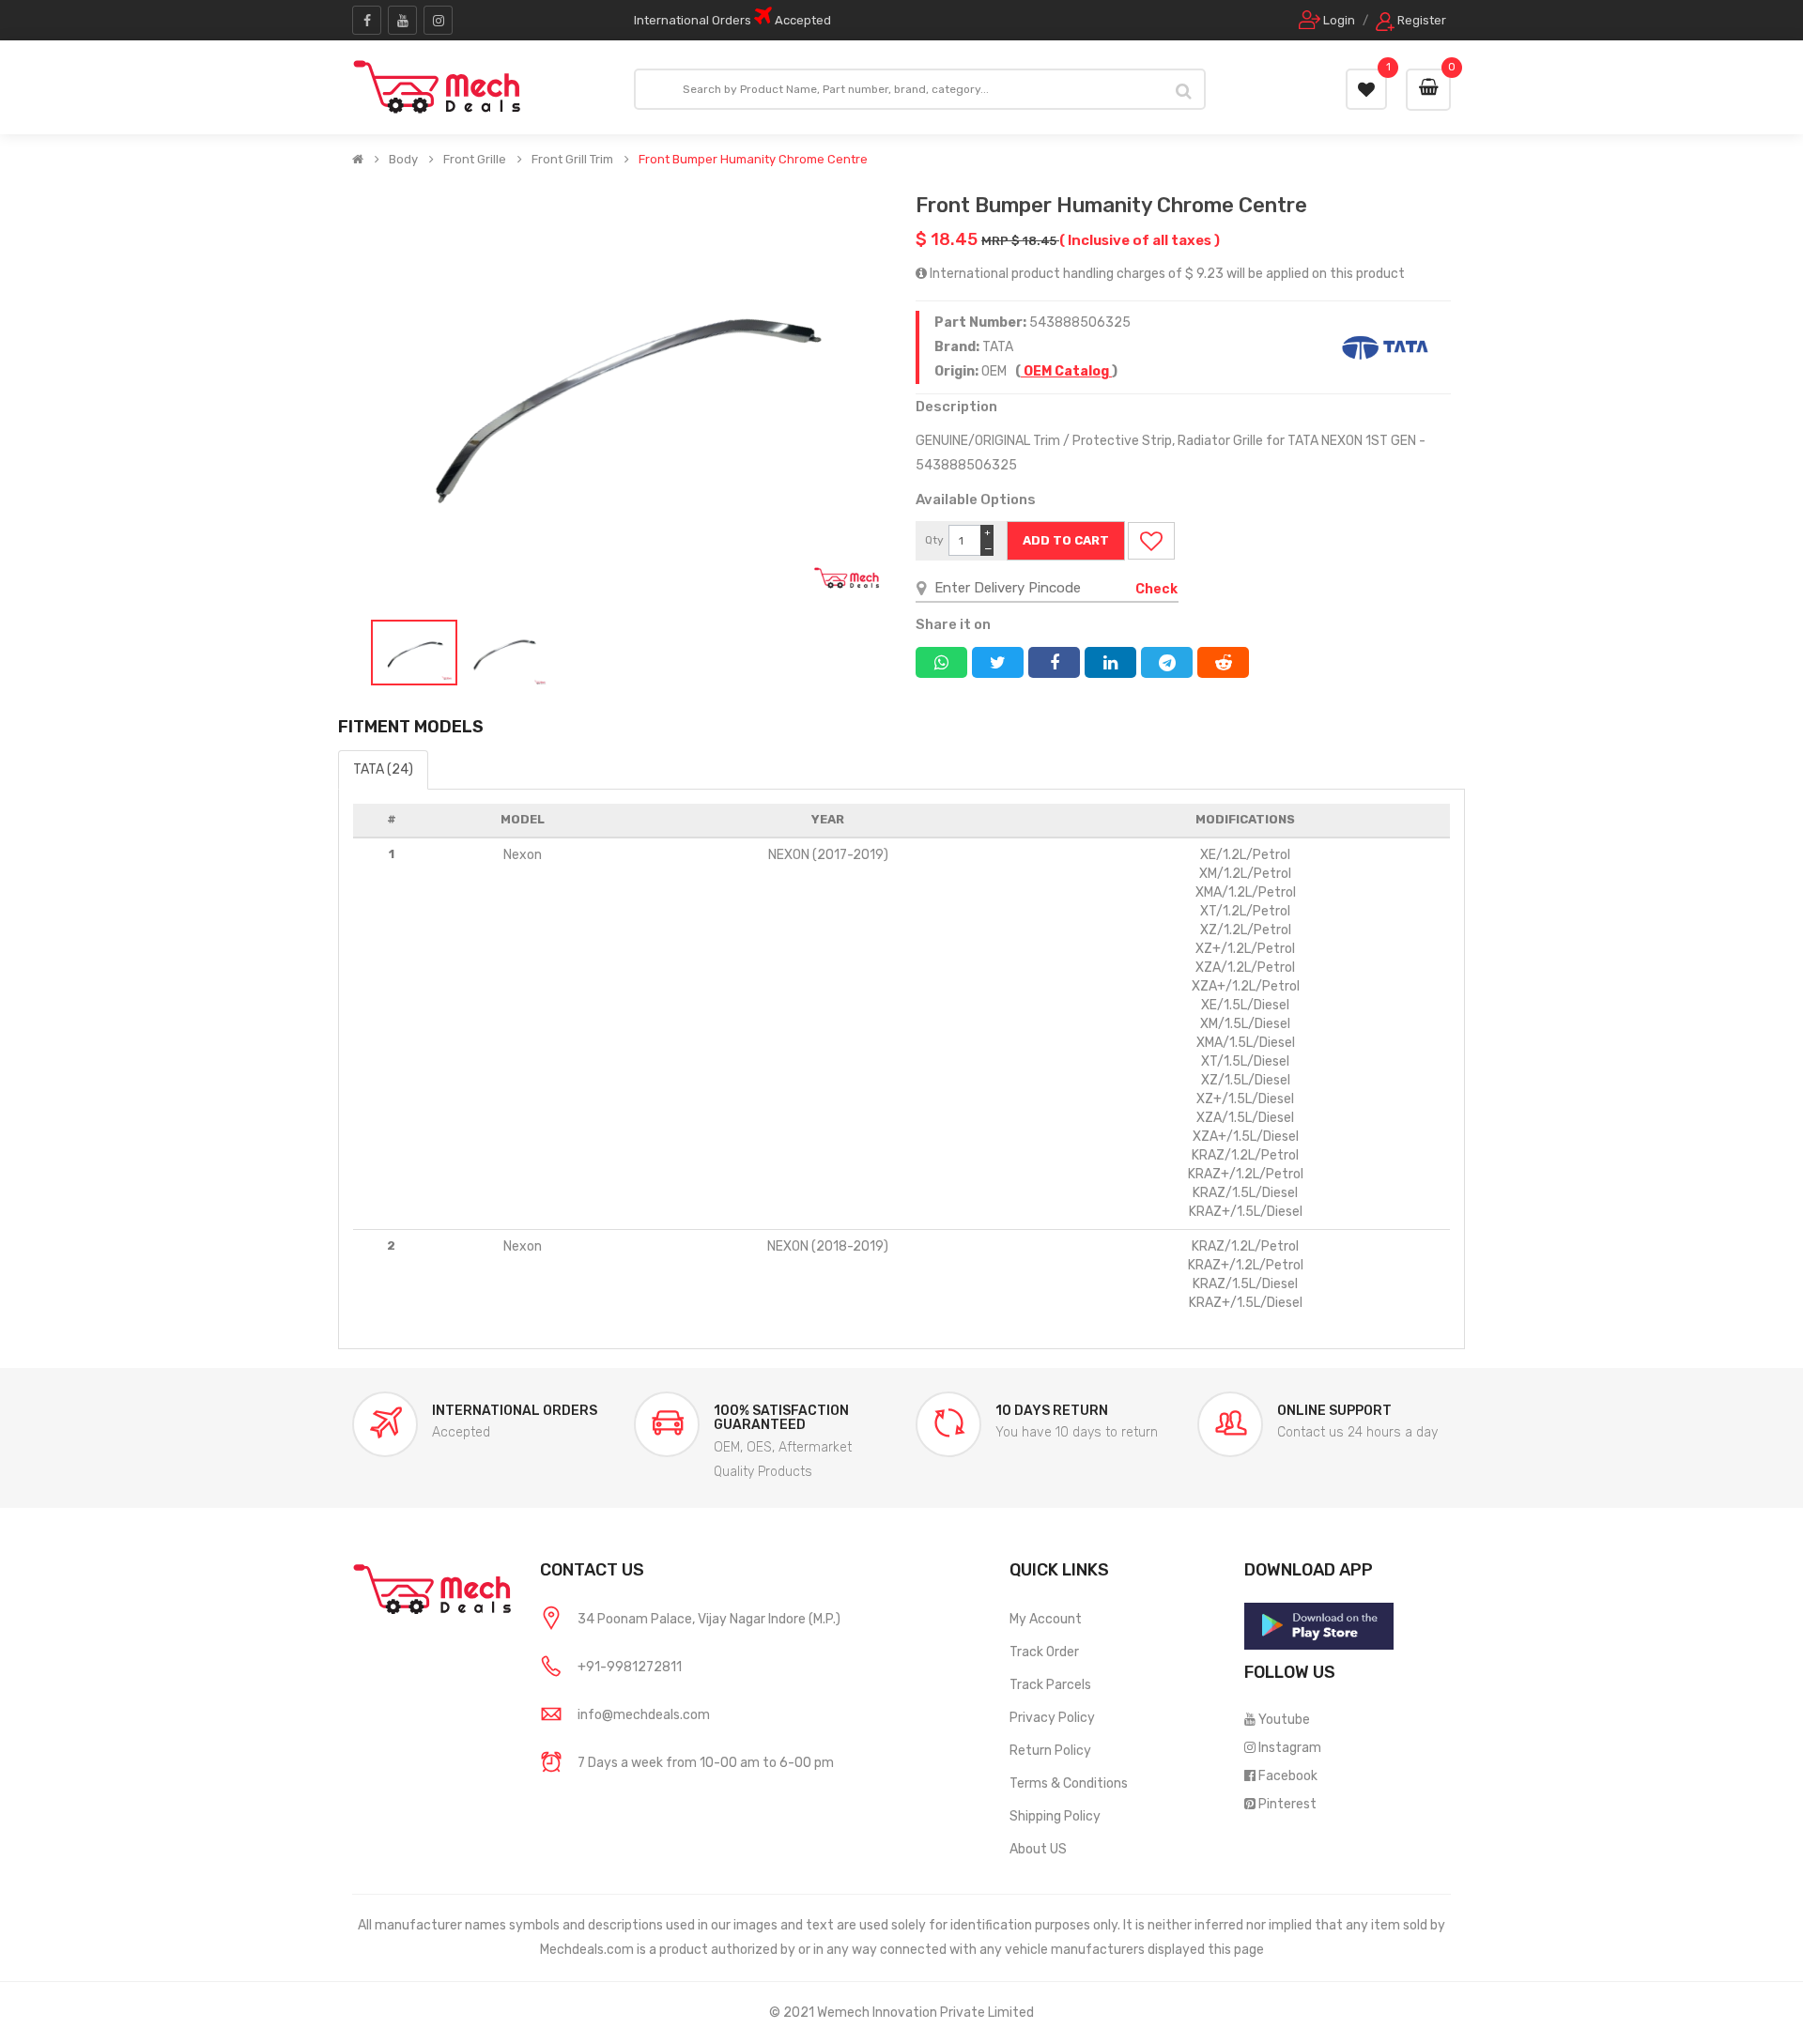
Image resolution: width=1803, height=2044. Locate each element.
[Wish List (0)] (1366, 89)
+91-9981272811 (630, 1667)
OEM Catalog (1066, 371)
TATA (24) (383, 769)
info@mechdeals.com (644, 1715)
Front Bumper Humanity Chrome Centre (753, 160)
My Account (1046, 1619)
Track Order (1044, 1652)
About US (1038, 1849)
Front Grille (475, 160)
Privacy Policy (1052, 1718)
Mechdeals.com (587, 1950)
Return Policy (1050, 1751)
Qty (934, 540)
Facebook (1288, 1776)
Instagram (1290, 1748)
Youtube (1284, 1720)
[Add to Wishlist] (1151, 541)
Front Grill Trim (572, 160)
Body (403, 160)
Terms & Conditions (1069, 1783)
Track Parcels (1050, 1685)
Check (1156, 589)
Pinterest (1287, 1804)
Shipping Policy (1055, 1816)
